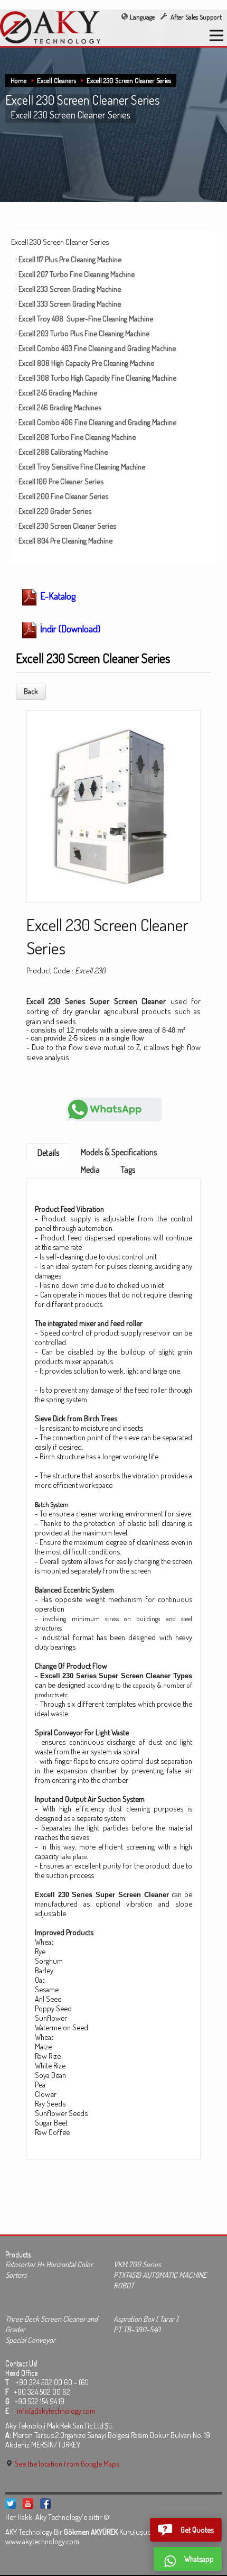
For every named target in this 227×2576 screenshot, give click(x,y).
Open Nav (216, 35)
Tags (128, 1170)
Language (142, 17)
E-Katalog (57, 596)
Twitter (11, 2504)
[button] (186, 2530)
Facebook (45, 2504)
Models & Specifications (119, 1152)
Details (48, 1153)
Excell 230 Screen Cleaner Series (129, 80)
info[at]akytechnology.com (56, 2411)
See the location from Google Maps (66, 2463)
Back (31, 691)
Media (90, 1170)
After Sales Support (195, 17)
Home (18, 80)
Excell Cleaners (56, 80)
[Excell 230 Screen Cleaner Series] (113, 803)
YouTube (28, 2504)
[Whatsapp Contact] (114, 1108)
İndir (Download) (69, 629)
